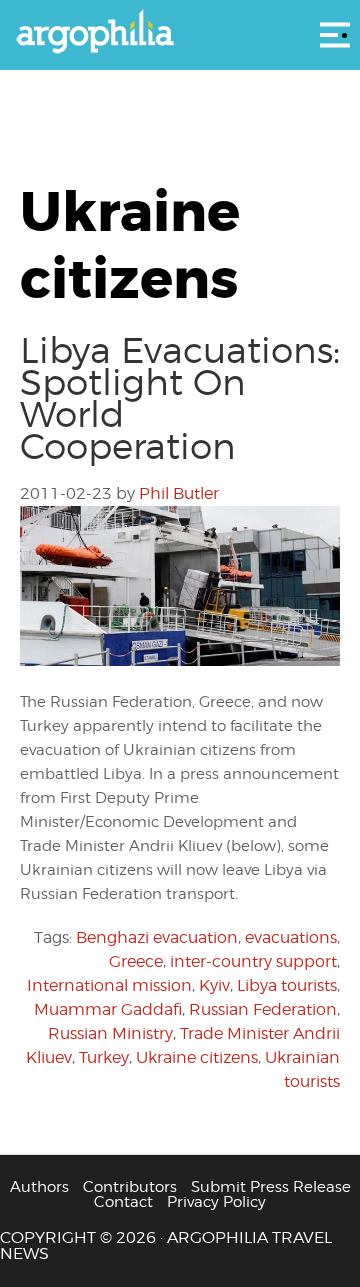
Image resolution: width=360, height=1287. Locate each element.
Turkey (104, 1057)
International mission (109, 985)
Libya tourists (287, 985)
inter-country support (253, 961)
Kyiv (214, 985)
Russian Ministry (110, 1033)
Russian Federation (263, 1009)
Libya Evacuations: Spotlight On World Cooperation (180, 398)
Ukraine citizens (197, 1057)
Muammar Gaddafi (108, 1009)
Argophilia (180, 33)
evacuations (291, 937)
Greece (136, 961)
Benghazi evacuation (157, 937)
